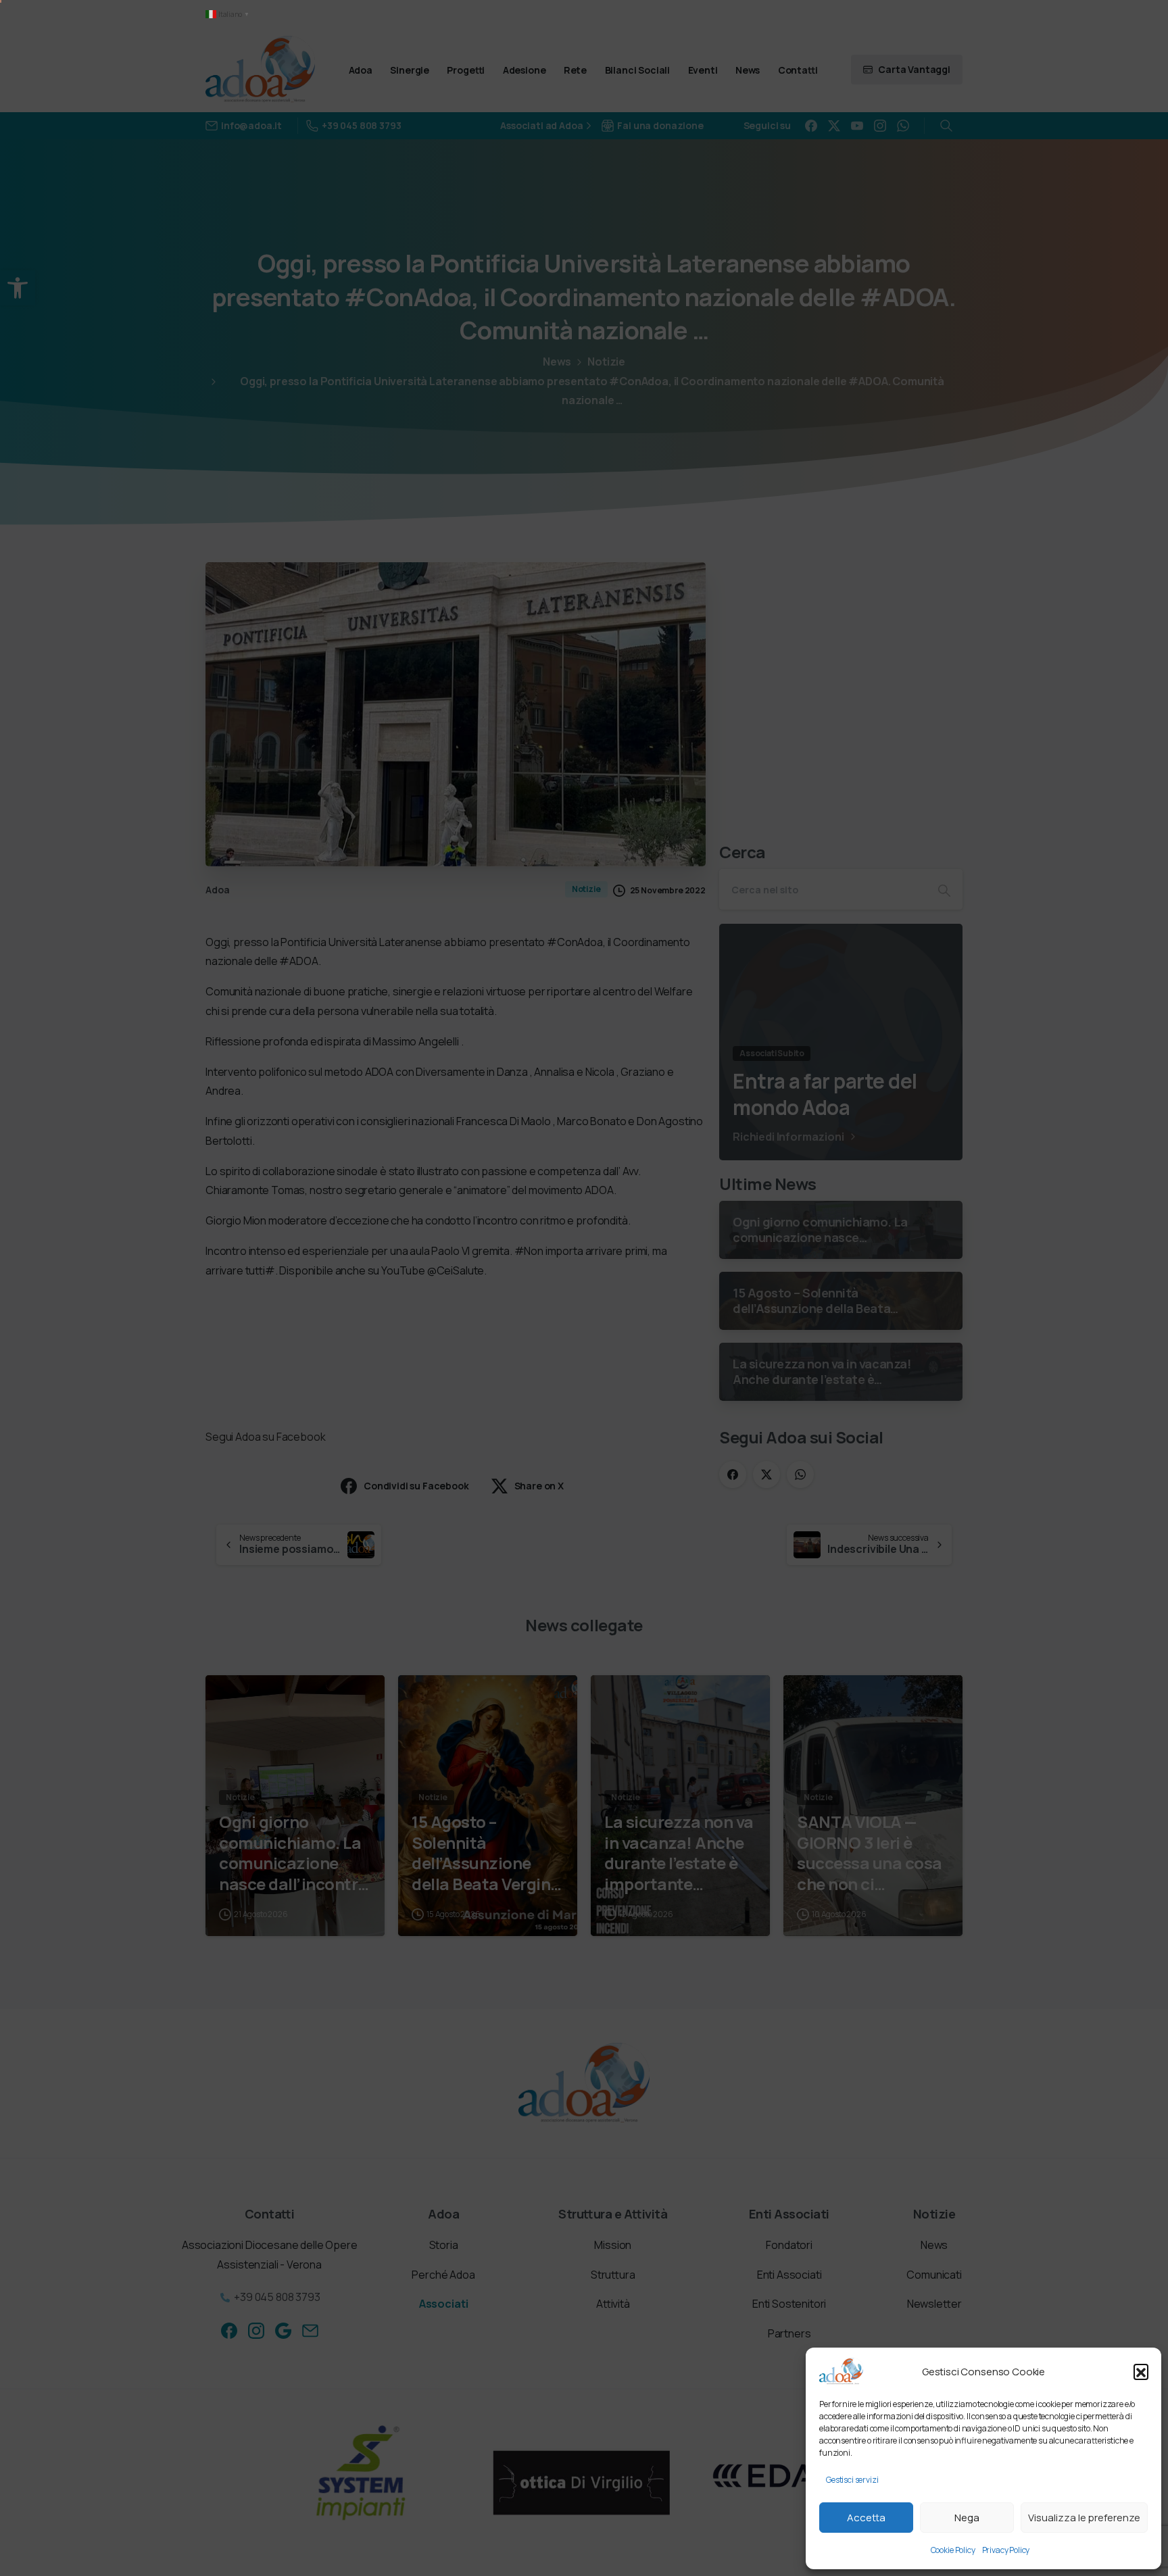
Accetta (866, 2518)
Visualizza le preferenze (1084, 2518)
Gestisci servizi (852, 2480)
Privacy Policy (1006, 2550)
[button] (1141, 2371)
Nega (967, 2518)
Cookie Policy (953, 2550)
